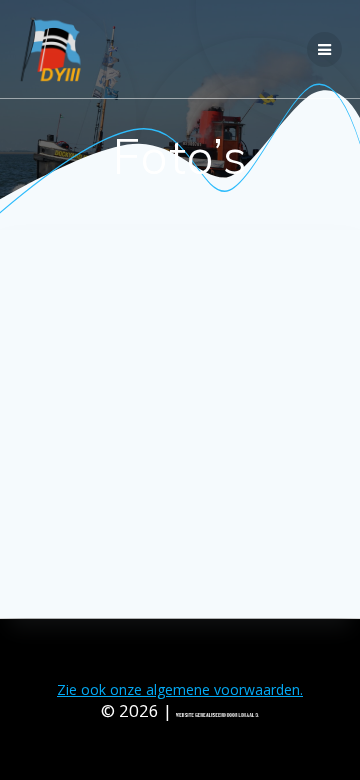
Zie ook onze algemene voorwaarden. (180, 689)
